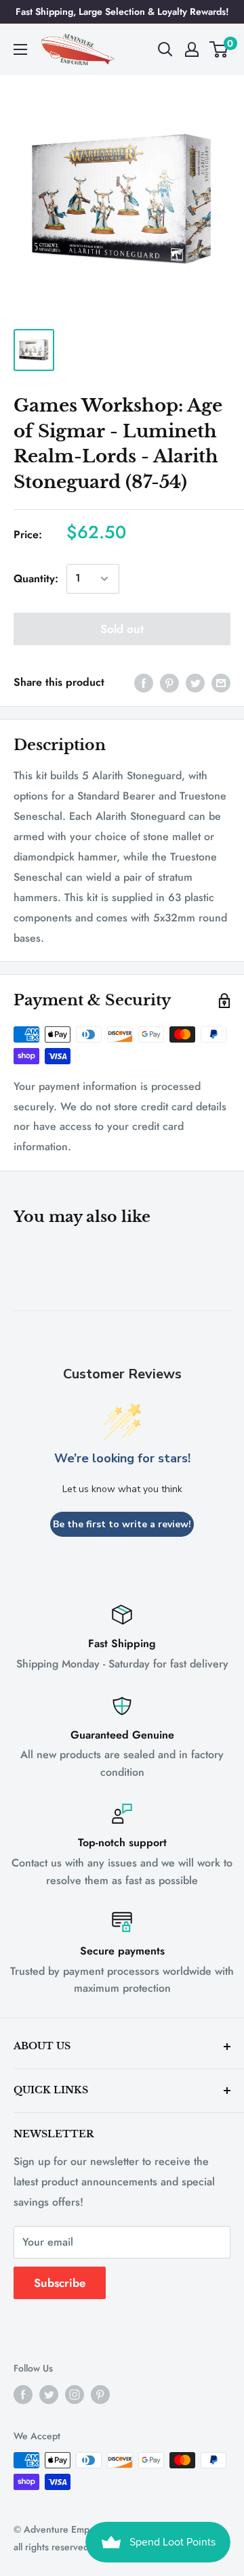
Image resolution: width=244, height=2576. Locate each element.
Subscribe (60, 2283)
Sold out (122, 629)
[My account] (192, 49)
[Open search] (165, 49)
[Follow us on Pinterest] (100, 2394)
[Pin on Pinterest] (169, 682)
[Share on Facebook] (144, 682)
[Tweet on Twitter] (195, 682)
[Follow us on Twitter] (49, 2394)
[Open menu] (20, 49)
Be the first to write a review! (122, 1524)
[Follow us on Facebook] (23, 2394)
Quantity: (36, 578)
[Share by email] (221, 682)
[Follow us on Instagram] (75, 2394)
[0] (219, 49)
